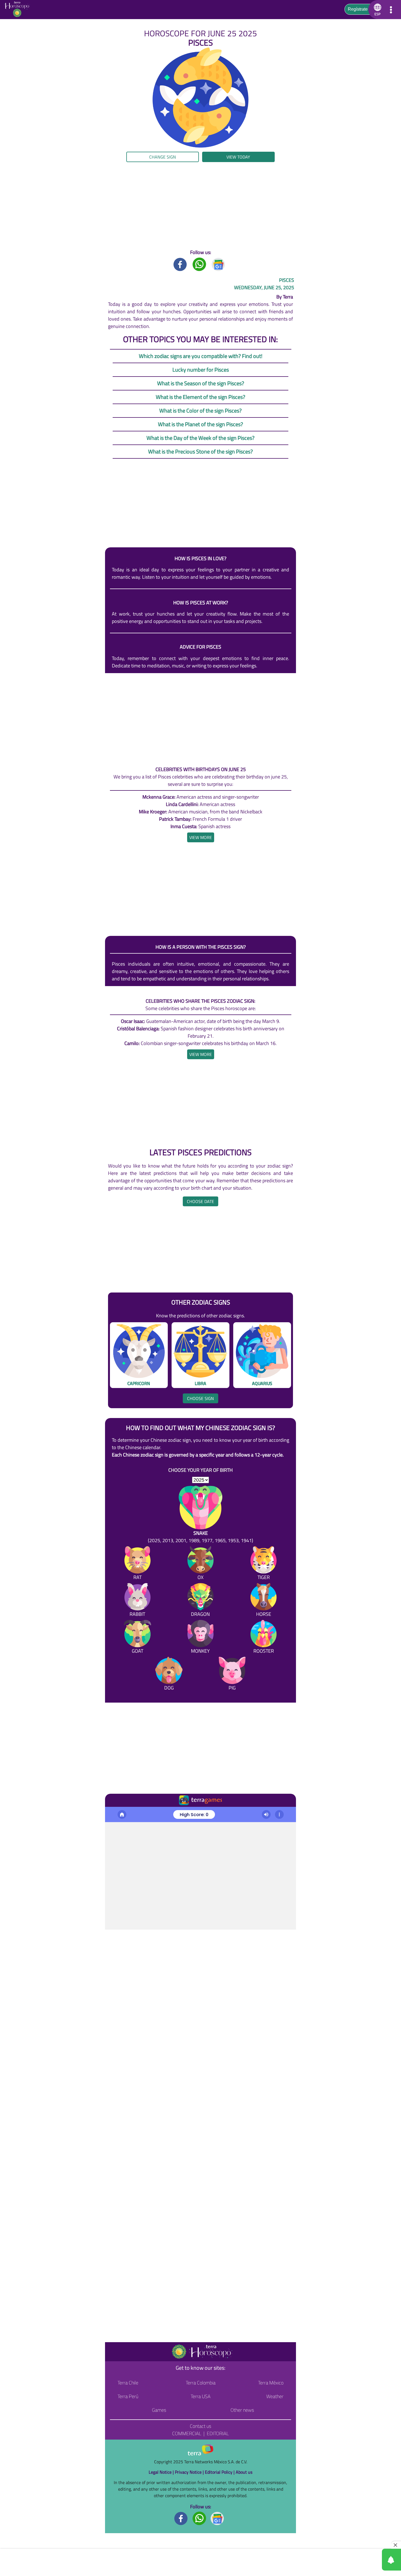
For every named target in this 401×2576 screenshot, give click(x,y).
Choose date (200, 1201)
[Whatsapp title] (199, 264)
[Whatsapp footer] (199, 2518)
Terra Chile (128, 2383)
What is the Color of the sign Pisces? (200, 411)
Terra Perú (128, 2396)
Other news (242, 2410)
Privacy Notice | (190, 2472)
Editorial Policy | (220, 2472)
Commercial (187, 2433)
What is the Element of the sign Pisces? (200, 397)
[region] (200, 205)
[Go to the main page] (19, 10)
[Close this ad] (396, 2545)
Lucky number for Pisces (201, 370)
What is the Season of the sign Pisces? (201, 383)
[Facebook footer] (181, 2518)
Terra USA (201, 2396)
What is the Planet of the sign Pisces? (200, 424)
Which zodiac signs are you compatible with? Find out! (201, 356)
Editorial (218, 2433)
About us (244, 2472)
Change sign (163, 157)
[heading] (201, 837)
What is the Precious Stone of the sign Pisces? (200, 451)
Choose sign (200, 1398)
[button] (40, 161)
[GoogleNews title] (219, 264)
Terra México (271, 2383)
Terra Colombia (201, 2383)
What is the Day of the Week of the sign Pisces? (200, 438)
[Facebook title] (180, 264)
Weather (275, 2396)
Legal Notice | (162, 2472)
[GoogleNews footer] (217, 2518)
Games (159, 2410)
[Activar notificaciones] (367, 2560)
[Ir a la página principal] (114, 1813)
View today (238, 157)
